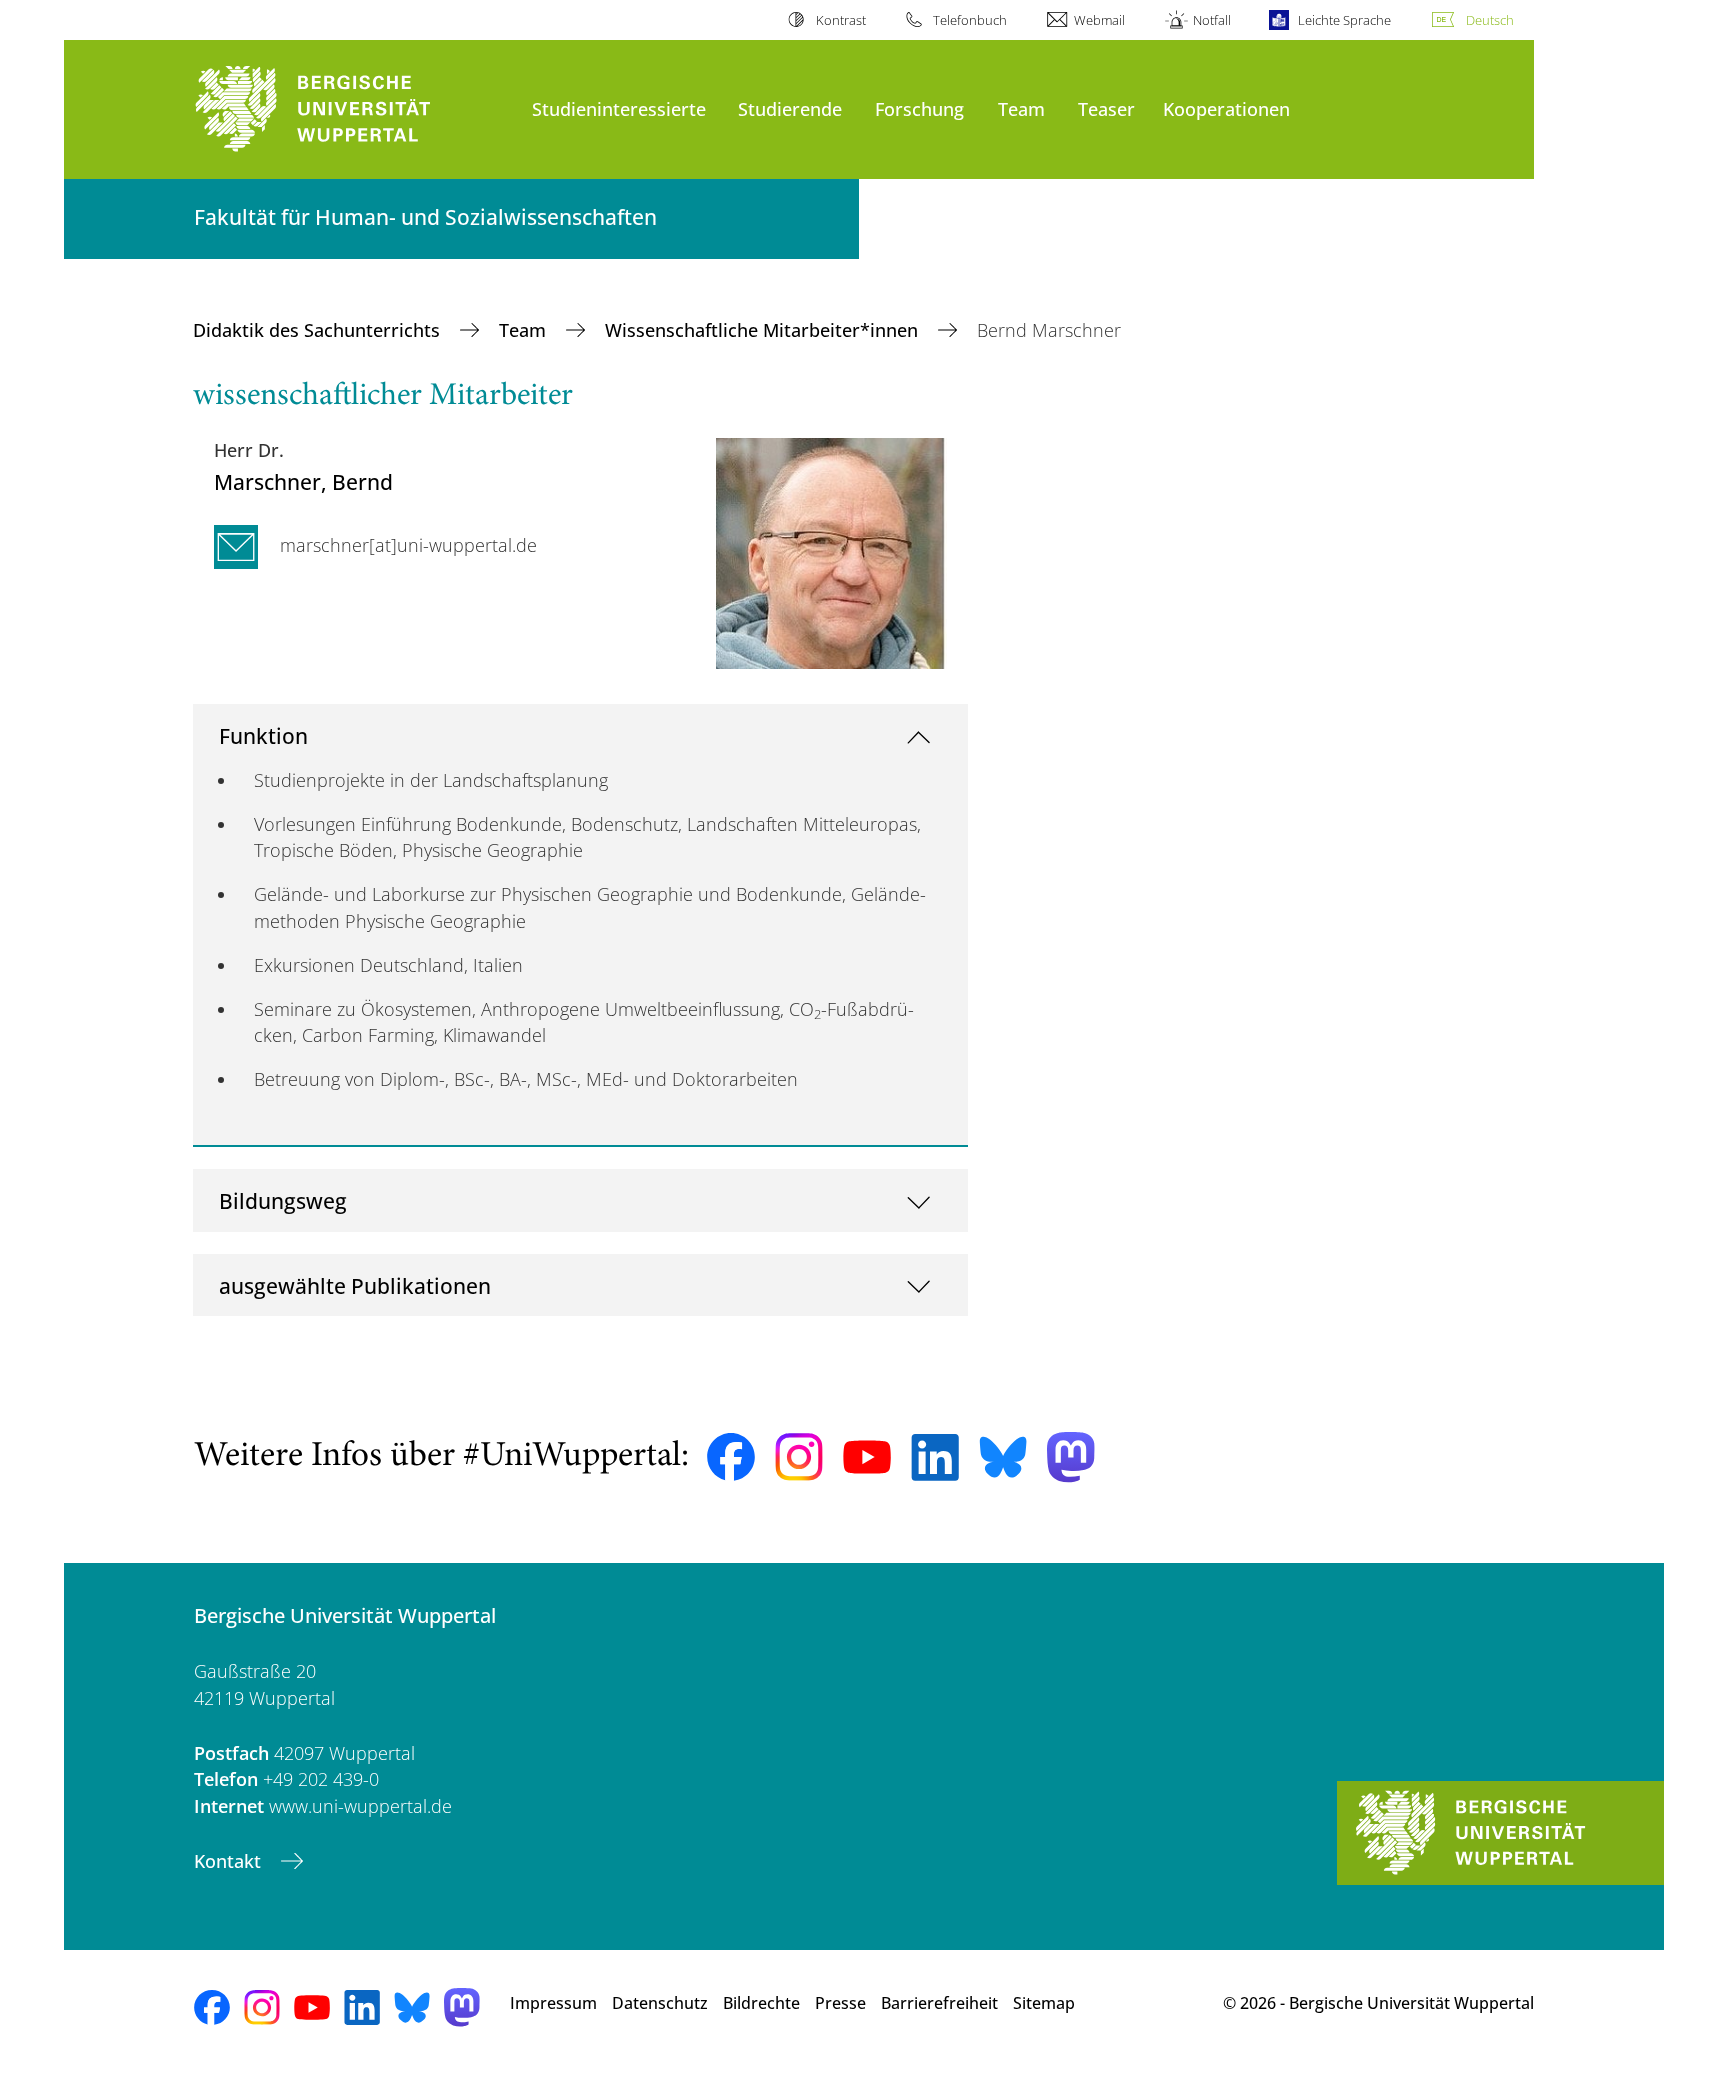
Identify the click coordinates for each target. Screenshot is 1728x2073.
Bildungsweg (283, 1200)
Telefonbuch (970, 20)
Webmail (1099, 20)
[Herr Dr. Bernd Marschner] (831, 552)
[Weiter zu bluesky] (1003, 1457)
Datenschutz (660, 2003)
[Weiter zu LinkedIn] (935, 1457)
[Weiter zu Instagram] (799, 1457)
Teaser (1106, 108)
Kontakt (230, 1861)
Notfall (1211, 20)
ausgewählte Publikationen (355, 1285)
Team (1021, 108)
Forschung (919, 108)
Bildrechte (761, 2003)
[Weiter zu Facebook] (731, 1457)
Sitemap (1044, 2003)
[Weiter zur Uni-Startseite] (353, 109)
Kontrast (840, 20)
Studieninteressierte (619, 108)
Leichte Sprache (1344, 20)
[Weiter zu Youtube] (867, 1457)
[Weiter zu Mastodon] (1071, 1457)
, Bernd (303, 481)
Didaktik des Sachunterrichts (319, 330)
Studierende (790, 108)
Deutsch (1490, 20)
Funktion (263, 735)
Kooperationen (1226, 108)
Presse (840, 2003)
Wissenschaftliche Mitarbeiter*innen (764, 330)
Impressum (553, 2003)
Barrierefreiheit (939, 2003)
